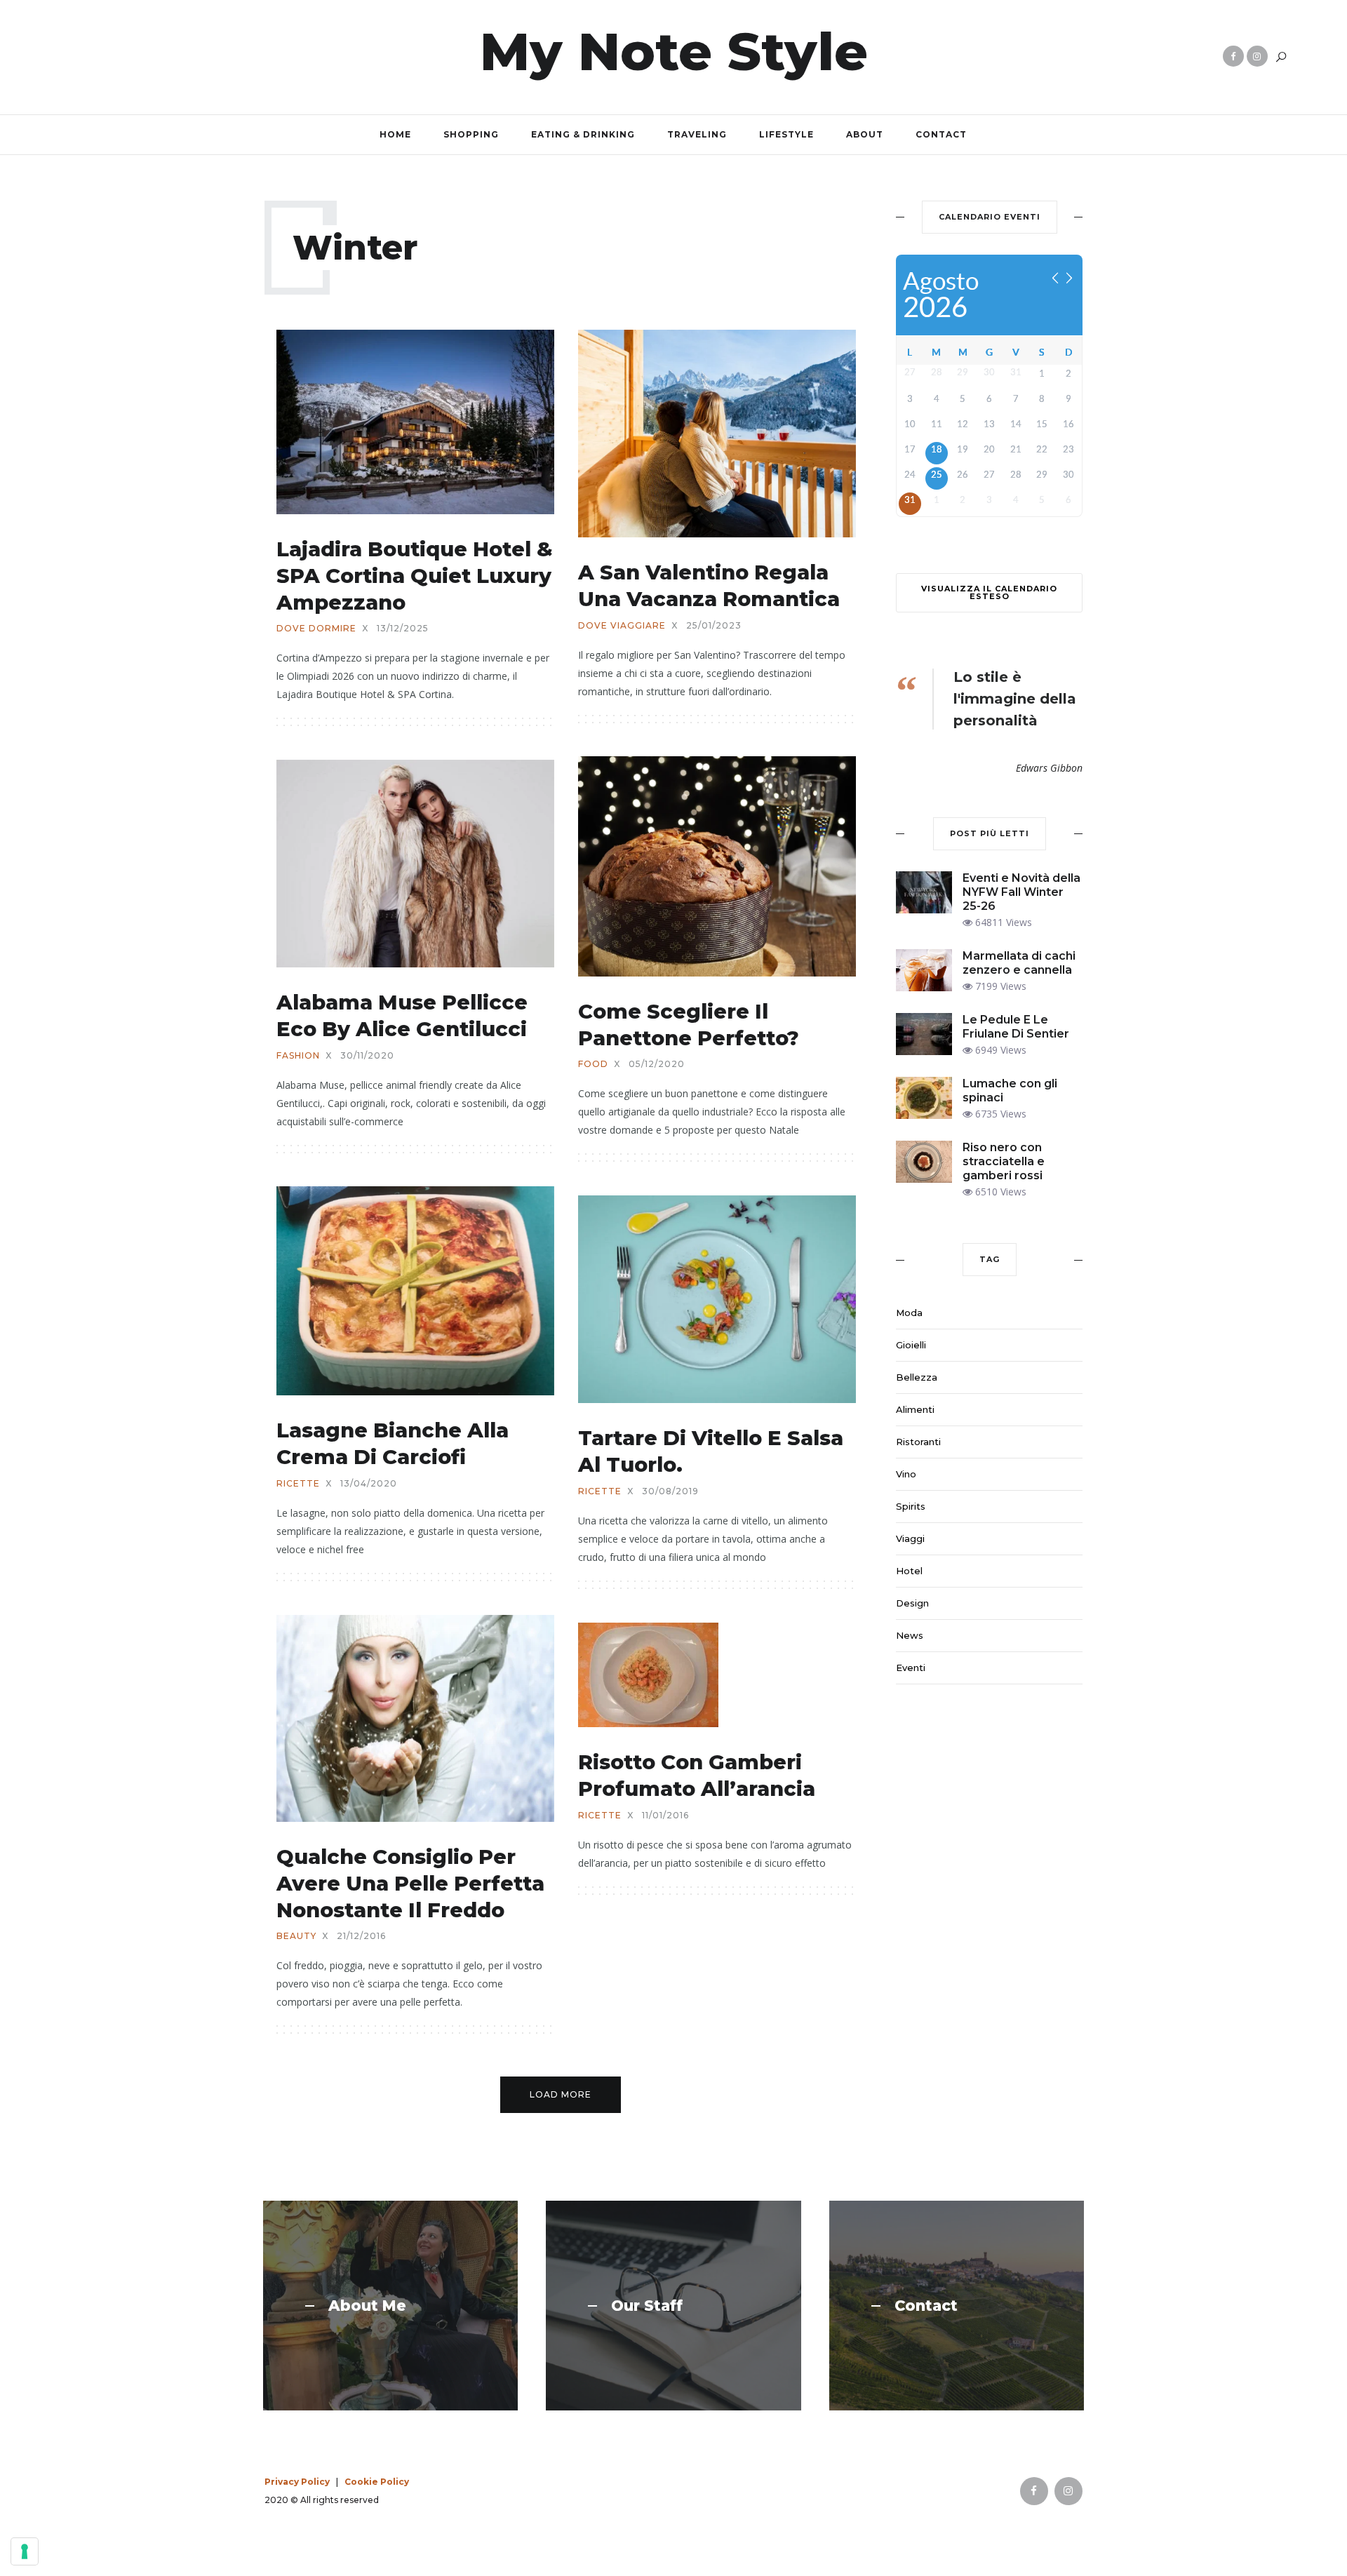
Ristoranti (918, 1442)
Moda (909, 1313)
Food (593, 1064)
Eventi (911, 1668)
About (865, 134)
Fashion (298, 1056)
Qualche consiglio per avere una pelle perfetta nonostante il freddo (410, 1883)
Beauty (296, 1936)
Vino (906, 1474)
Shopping (471, 134)
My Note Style (674, 51)
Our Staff (647, 2306)
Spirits (911, 1506)
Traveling (697, 134)
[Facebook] (1233, 56)
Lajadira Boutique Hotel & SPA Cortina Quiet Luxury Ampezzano (415, 575)
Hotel (909, 1571)
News (910, 1635)
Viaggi (910, 1538)
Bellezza (917, 1377)
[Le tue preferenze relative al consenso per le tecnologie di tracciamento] (25, 2551)
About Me (367, 2306)
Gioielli (911, 1345)
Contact (941, 134)
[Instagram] (1257, 56)
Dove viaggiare (622, 626)
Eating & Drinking (583, 134)
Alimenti (915, 1409)
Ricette (298, 1484)
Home (395, 134)
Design (912, 1603)
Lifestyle (786, 134)
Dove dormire (316, 629)
